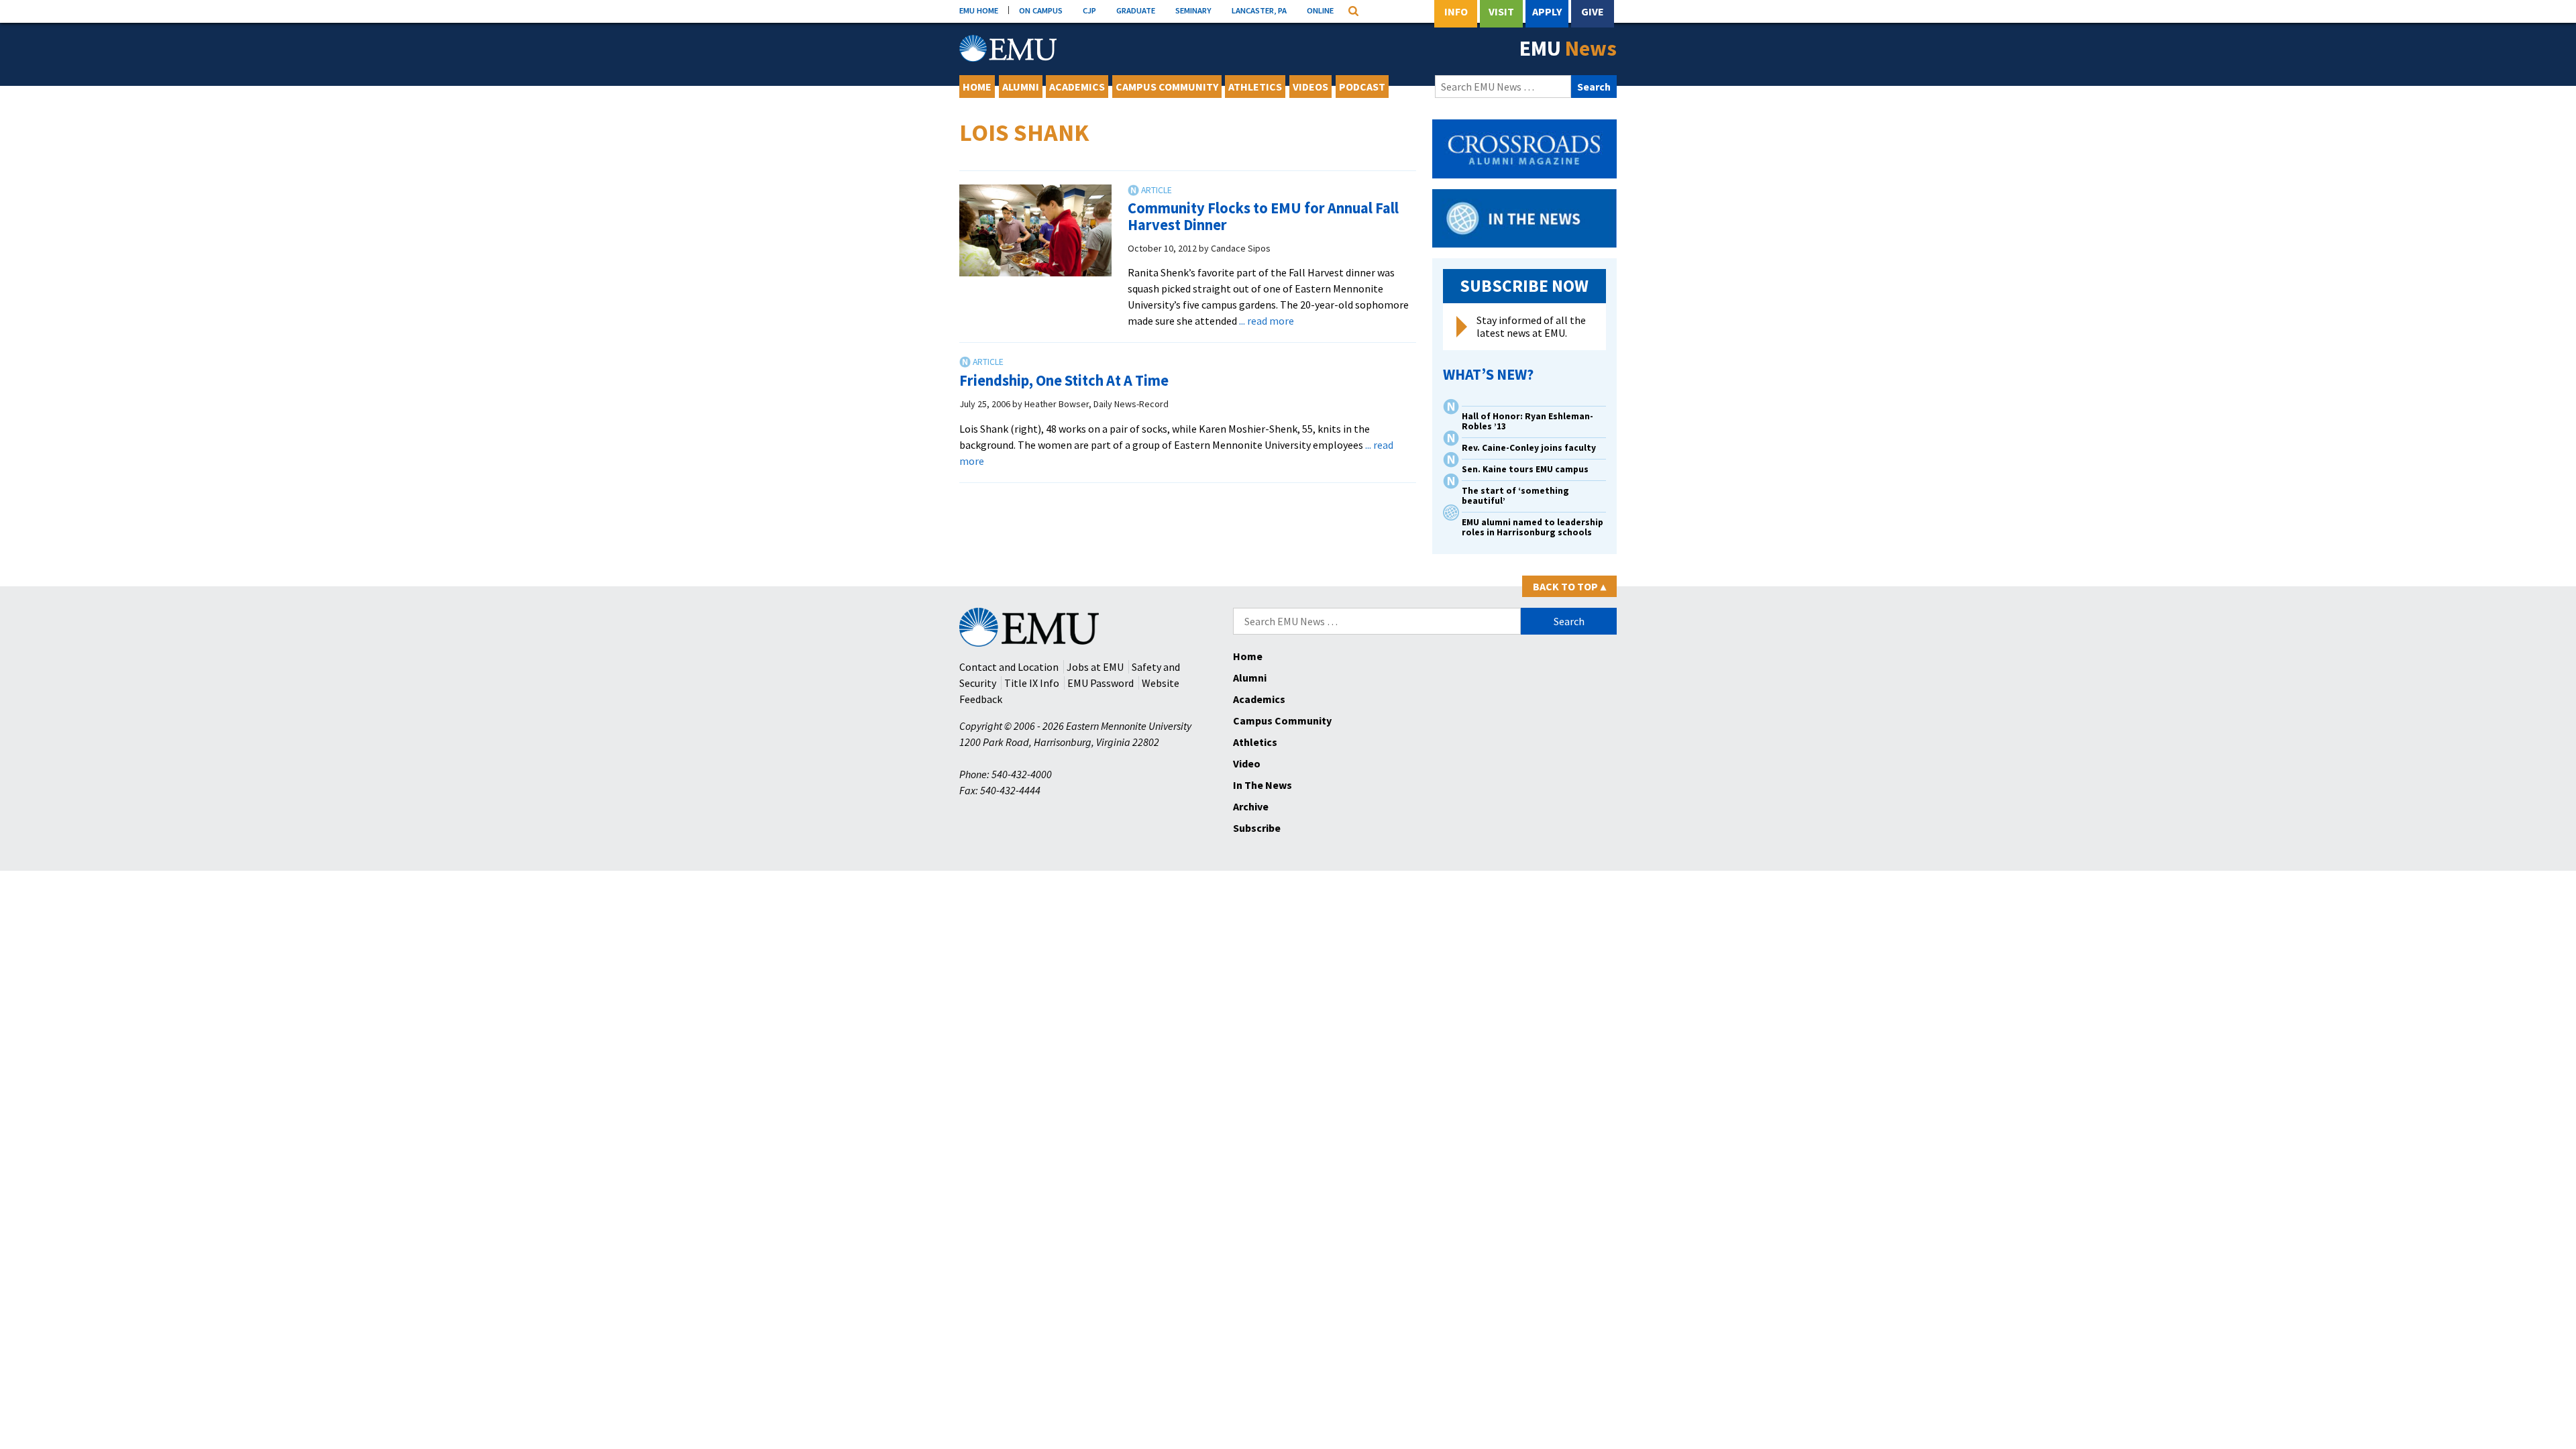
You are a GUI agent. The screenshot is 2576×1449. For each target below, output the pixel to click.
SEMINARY (1193, 10)
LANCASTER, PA (1259, 10)
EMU (1568, 48)
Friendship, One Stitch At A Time (1064, 380)
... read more (1267, 321)
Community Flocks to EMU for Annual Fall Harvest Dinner (1263, 216)
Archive (1251, 806)
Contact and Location (1009, 667)
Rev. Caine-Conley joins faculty (1529, 448)
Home (977, 87)
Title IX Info (1032, 683)
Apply (1547, 11)
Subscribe (1257, 828)
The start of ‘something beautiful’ (1515, 496)
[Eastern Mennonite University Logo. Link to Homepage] (1008, 48)
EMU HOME (979, 10)
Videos (1310, 87)
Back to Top (1569, 586)
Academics (1077, 87)
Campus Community (1167, 87)
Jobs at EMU (1095, 667)
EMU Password (1101, 683)
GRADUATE (1136, 10)
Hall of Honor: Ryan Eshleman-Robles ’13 (1527, 421)
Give (1593, 11)
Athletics (1255, 87)
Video (1247, 763)
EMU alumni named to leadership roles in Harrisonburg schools (1533, 527)
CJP (1089, 10)
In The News (1263, 785)
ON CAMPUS (1041, 10)
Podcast (1362, 87)
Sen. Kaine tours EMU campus (1525, 469)
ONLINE (1320, 10)
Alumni (1021, 87)
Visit (1501, 11)
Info (1456, 11)
